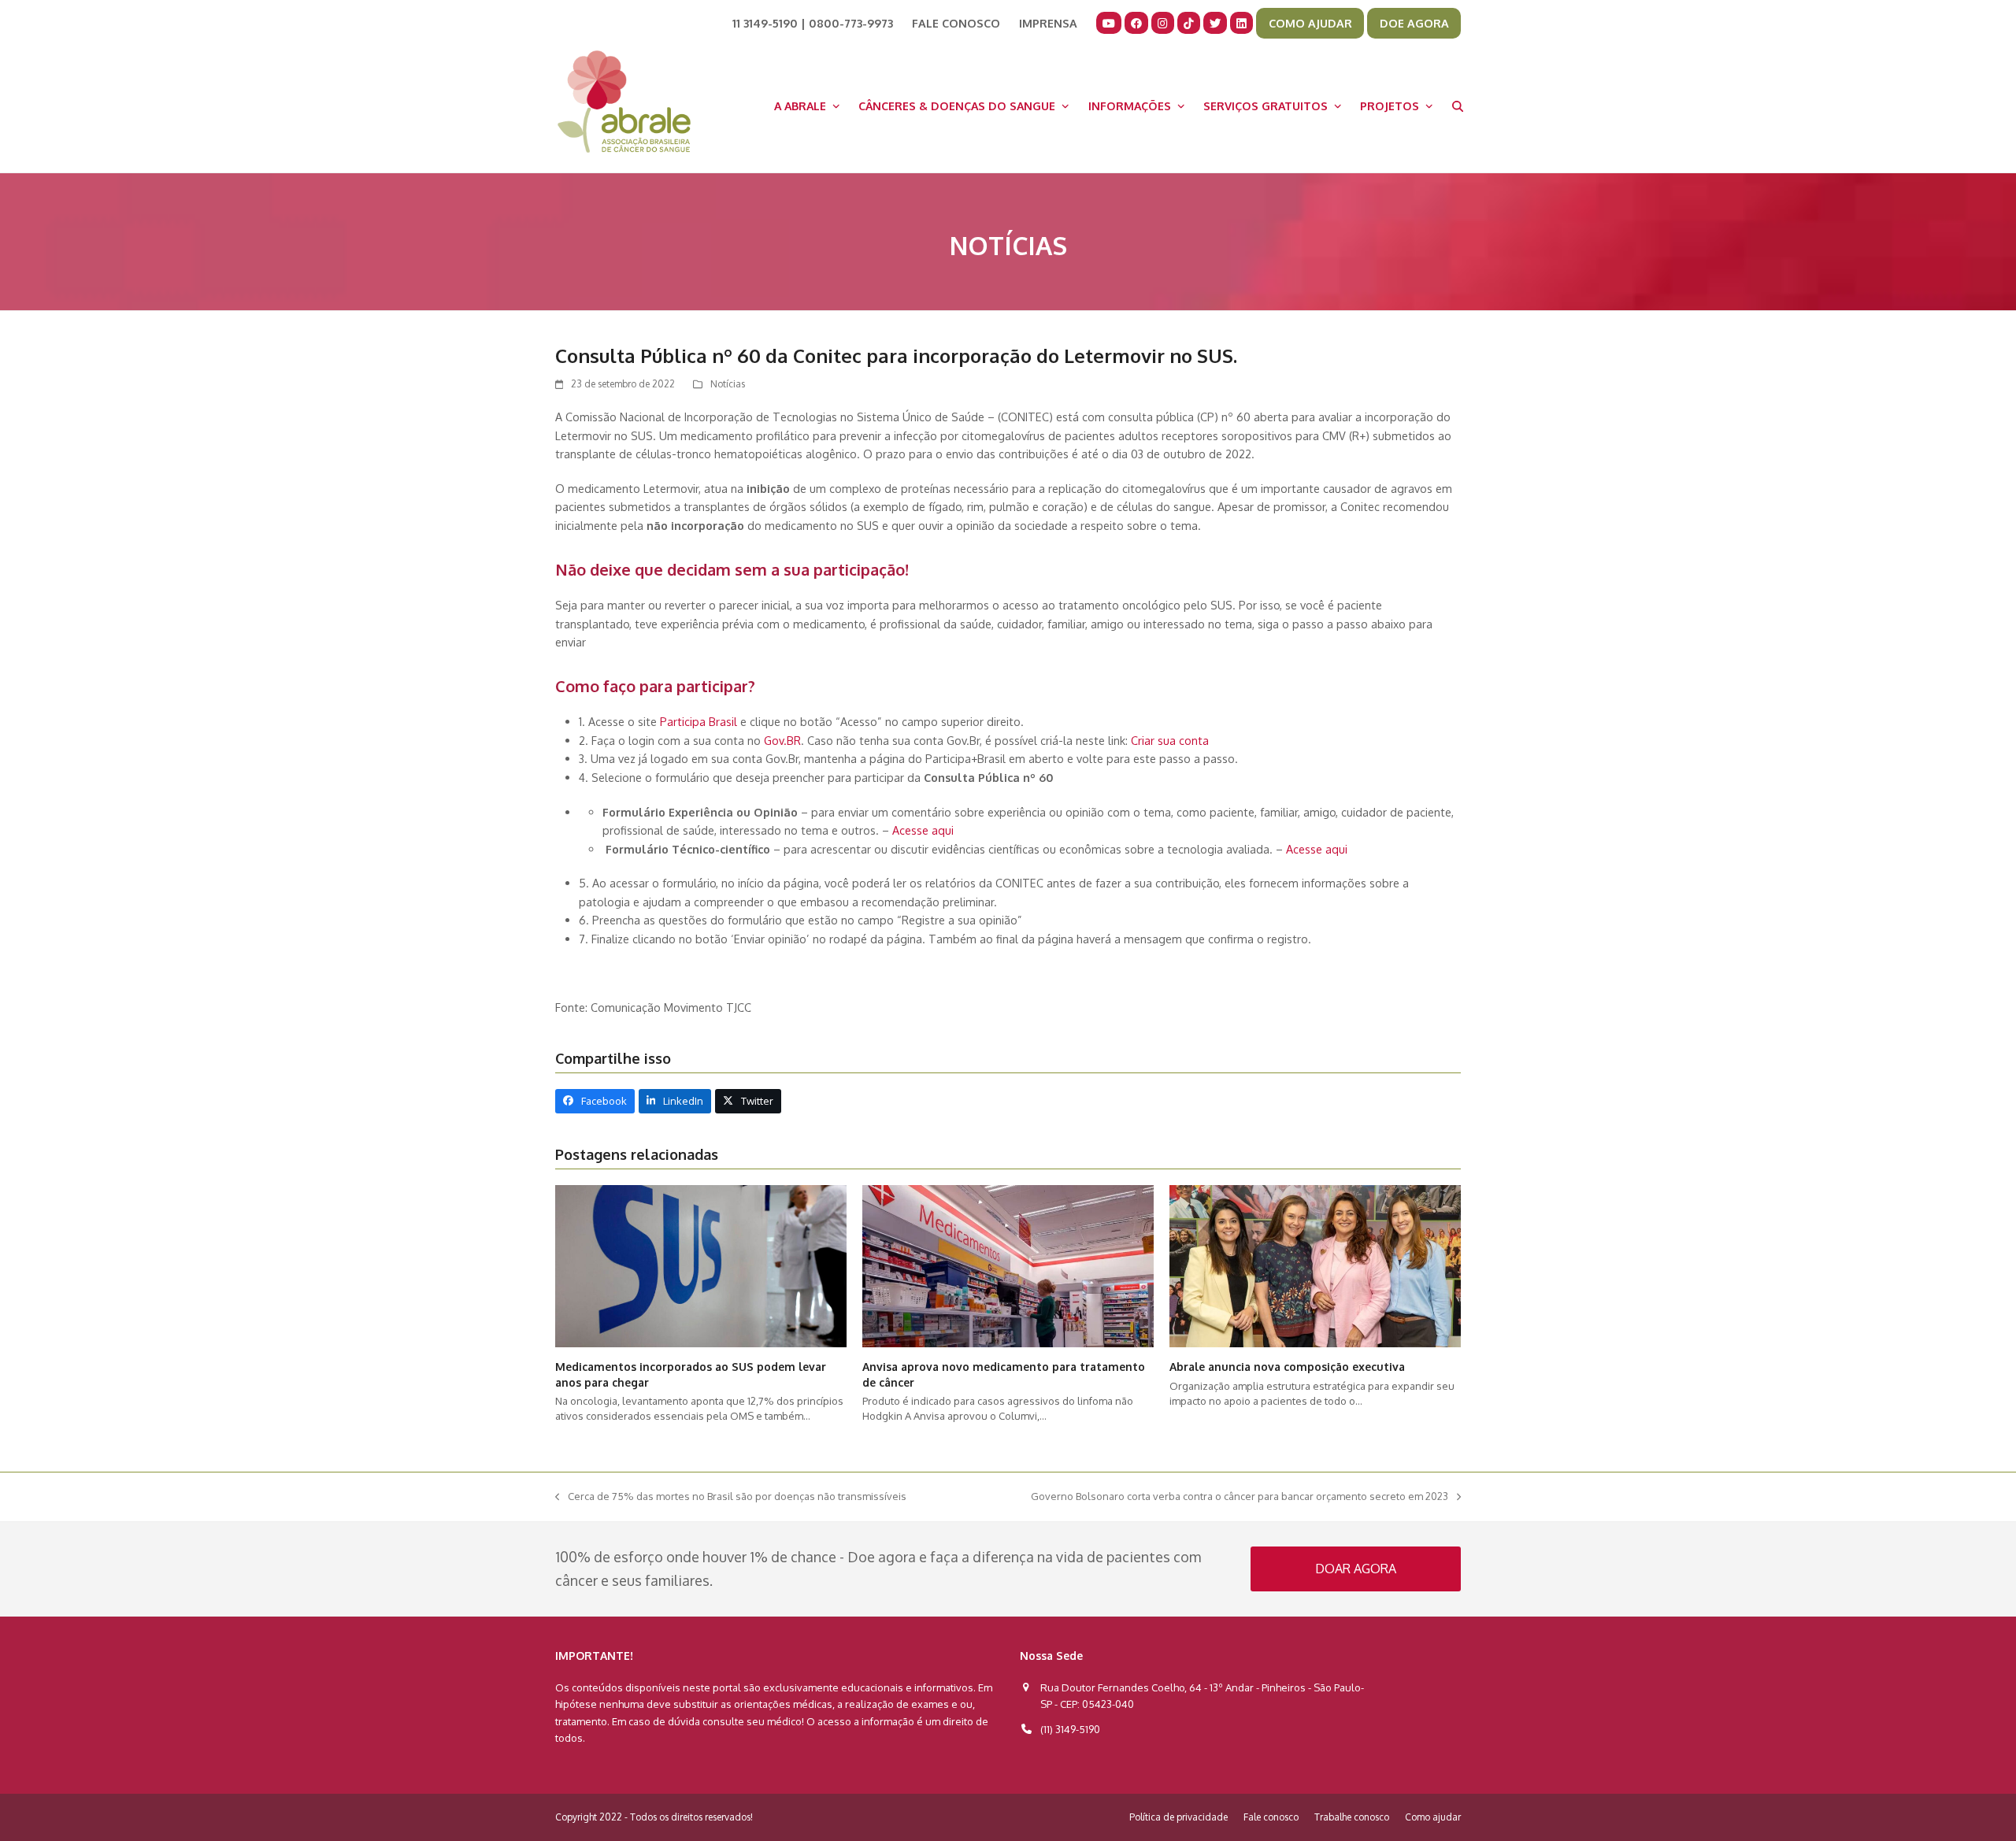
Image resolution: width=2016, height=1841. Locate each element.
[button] (1458, 106)
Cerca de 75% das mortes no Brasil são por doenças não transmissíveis (731, 1497)
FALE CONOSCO (956, 23)
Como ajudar (1433, 1817)
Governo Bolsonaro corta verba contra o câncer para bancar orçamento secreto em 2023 (1240, 1497)
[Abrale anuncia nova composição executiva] (1315, 1265)
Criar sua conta (1171, 740)
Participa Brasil (699, 721)
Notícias (728, 384)
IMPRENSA (1048, 23)
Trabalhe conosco (1352, 1817)
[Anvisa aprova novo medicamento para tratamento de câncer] (1008, 1265)
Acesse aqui (923, 830)
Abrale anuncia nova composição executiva (1287, 1367)
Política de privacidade (1178, 1817)
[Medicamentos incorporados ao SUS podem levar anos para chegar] (701, 1265)
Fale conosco (1271, 1817)
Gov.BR (782, 740)
